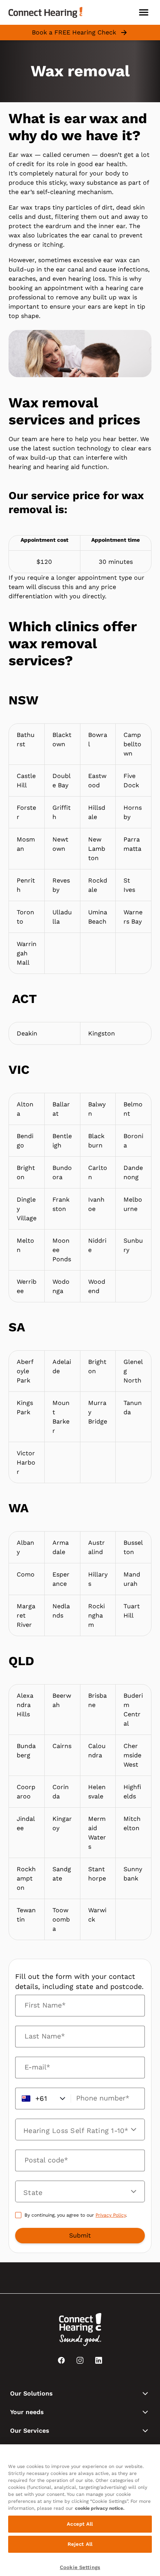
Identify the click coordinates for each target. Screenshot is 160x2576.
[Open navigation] (144, 12)
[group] (80, 2236)
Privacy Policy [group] (111, 2215)
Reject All (80, 2544)
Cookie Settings (80, 2567)
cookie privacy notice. (100, 2508)
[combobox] (75, 2192)
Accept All (80, 2524)
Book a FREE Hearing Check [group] (74, 32)
